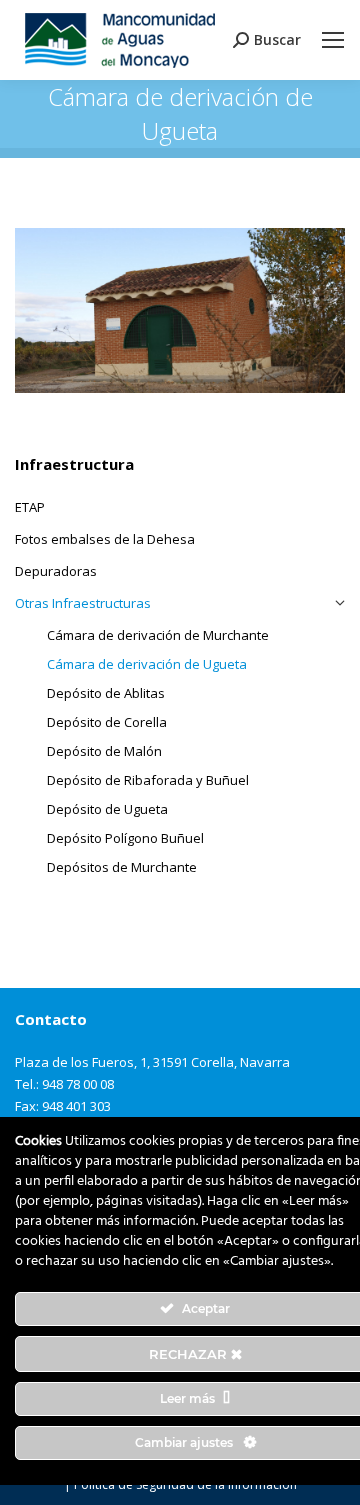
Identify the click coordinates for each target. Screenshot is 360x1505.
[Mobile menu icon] (333, 40)
